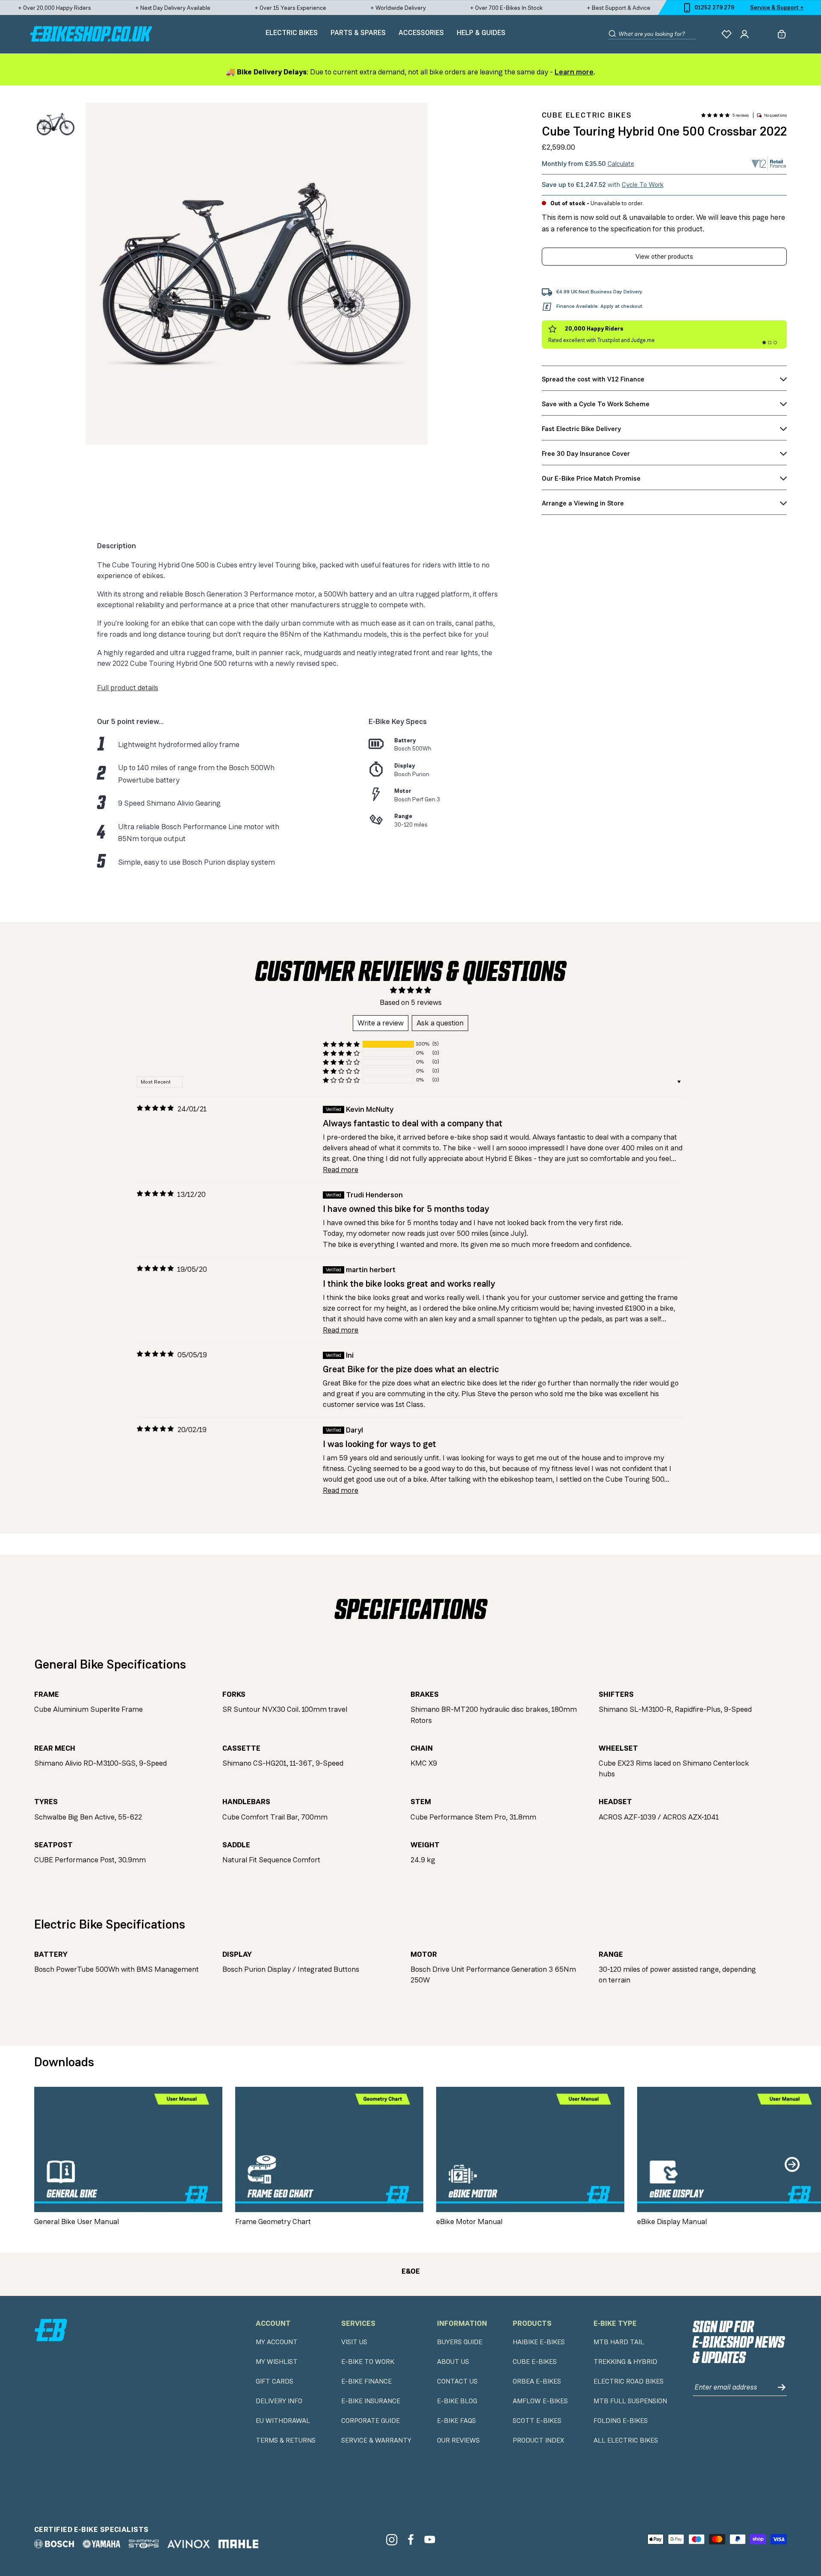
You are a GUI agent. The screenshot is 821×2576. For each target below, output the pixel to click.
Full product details (128, 688)
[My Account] (744, 34)
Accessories (421, 32)
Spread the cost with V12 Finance (593, 379)
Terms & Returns (286, 2440)
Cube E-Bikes (535, 2362)
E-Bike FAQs (456, 2421)
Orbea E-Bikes (537, 2381)
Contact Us (457, 2381)
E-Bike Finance (366, 2381)
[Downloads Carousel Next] (792, 2164)
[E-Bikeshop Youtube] (430, 2539)
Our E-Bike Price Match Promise (591, 478)
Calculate (621, 164)
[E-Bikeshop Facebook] (411, 2539)
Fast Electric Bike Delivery (581, 429)
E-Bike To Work (368, 2362)
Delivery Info (279, 2401)
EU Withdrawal (283, 2421)
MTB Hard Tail (619, 2342)
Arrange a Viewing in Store (583, 503)
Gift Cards (275, 2381)
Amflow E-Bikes (540, 2401)
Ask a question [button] (440, 1023)
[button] (715, 115)
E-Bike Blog (457, 2401)
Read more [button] (341, 1170)
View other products (664, 256)
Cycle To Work (643, 185)
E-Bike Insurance (371, 2401)
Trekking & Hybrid (625, 2362)
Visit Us (354, 2342)
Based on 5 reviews (411, 1002)
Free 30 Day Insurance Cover (586, 453)
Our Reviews (458, 2440)
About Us (453, 2362)
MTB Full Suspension (630, 2401)
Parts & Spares (358, 32)
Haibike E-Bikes (539, 2342)
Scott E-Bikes (537, 2421)
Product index (538, 2440)
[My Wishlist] (726, 34)
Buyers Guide (460, 2342)
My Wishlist (277, 2362)
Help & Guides (481, 32)
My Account (277, 2342)
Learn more (574, 72)
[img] (155, 1108)
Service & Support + (777, 7)
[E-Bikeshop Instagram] (391, 2539)
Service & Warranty (376, 2440)
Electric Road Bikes (629, 2381)
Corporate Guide (371, 2421)
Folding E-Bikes (621, 2421)
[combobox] (657, 34)
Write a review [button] (381, 1023)
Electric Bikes (292, 32)
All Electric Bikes (626, 2440)
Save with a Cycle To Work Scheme (596, 404)
